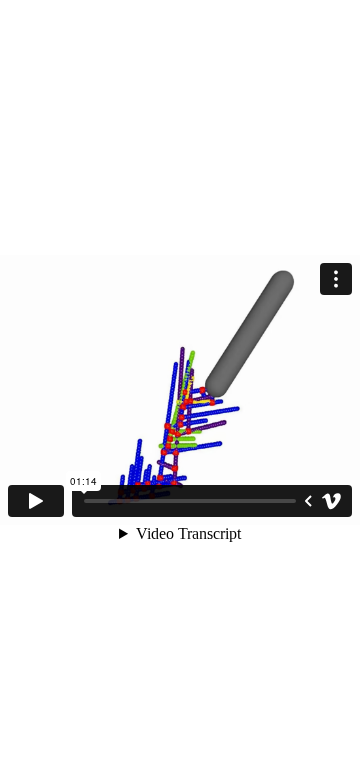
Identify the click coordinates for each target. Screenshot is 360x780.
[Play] (36, 501)
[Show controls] (308, 501)
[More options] (336, 279)
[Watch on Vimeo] (332, 501)
